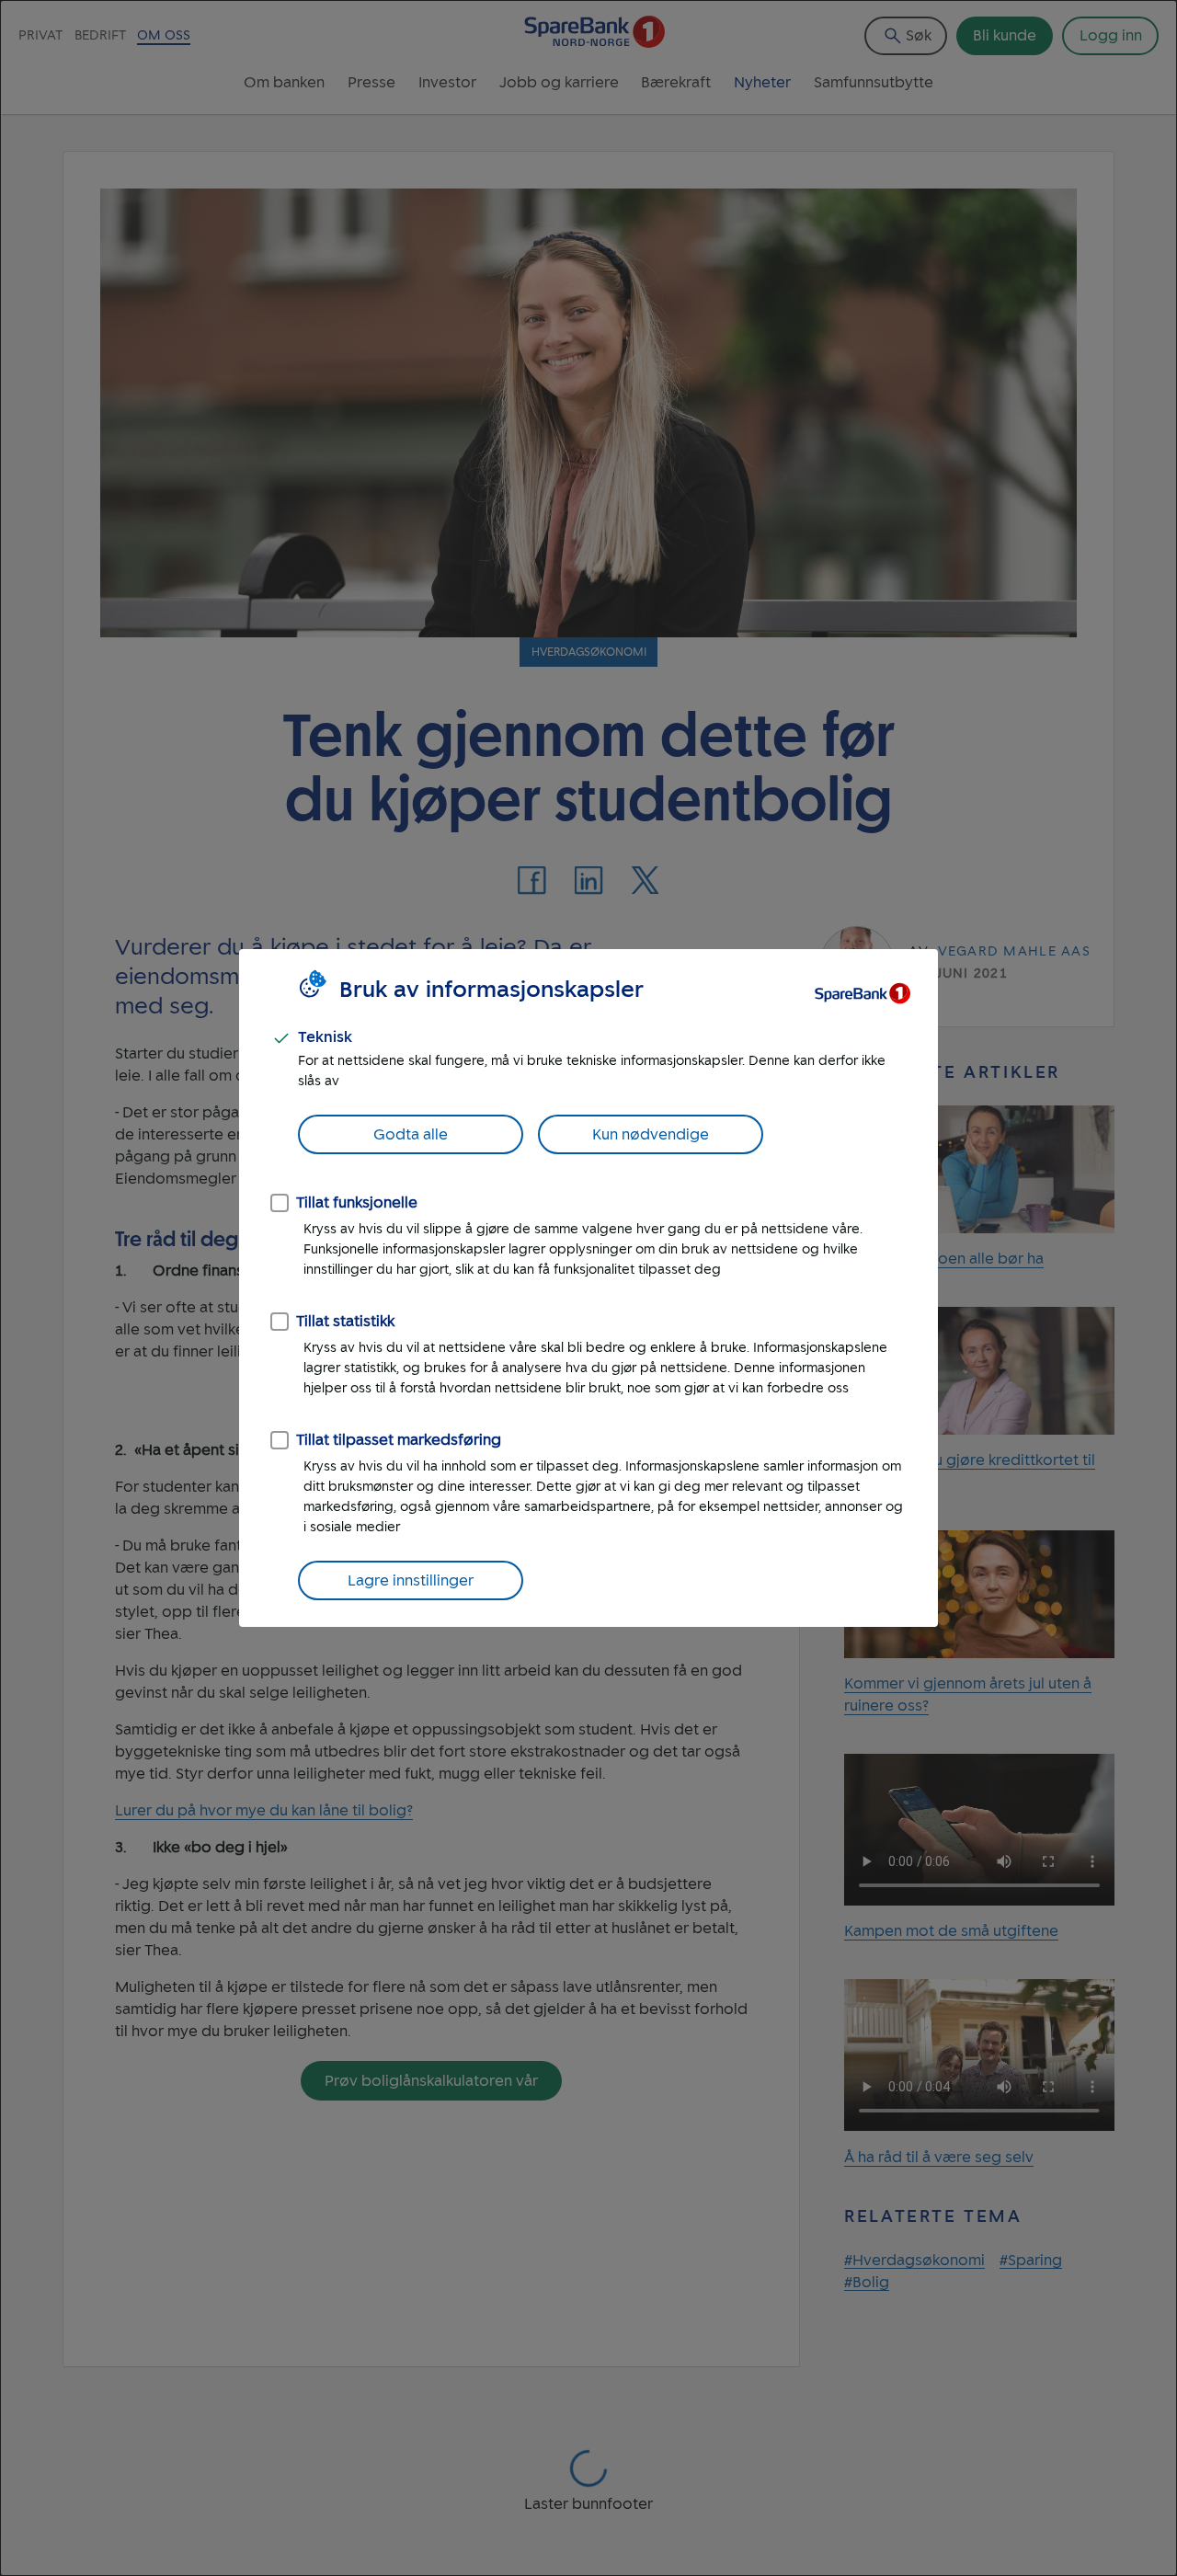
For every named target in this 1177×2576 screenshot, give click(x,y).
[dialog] (588, 1288)
